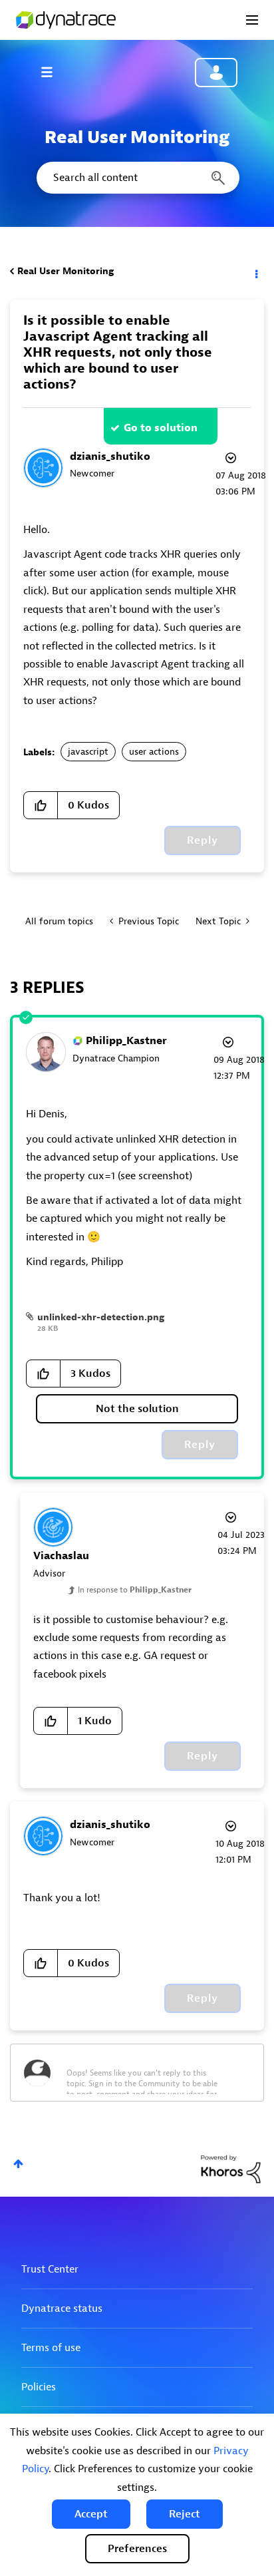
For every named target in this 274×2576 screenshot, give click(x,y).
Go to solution (161, 428)
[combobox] (137, 178)
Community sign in (216, 73)
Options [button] (255, 272)
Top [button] (18, 2164)
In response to (135, 1590)
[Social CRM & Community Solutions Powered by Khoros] (231, 2168)
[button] (91, 2514)
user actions (154, 752)
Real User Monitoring (66, 271)
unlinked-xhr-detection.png (101, 1317)
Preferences (137, 2549)
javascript (88, 752)
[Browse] (53, 72)
